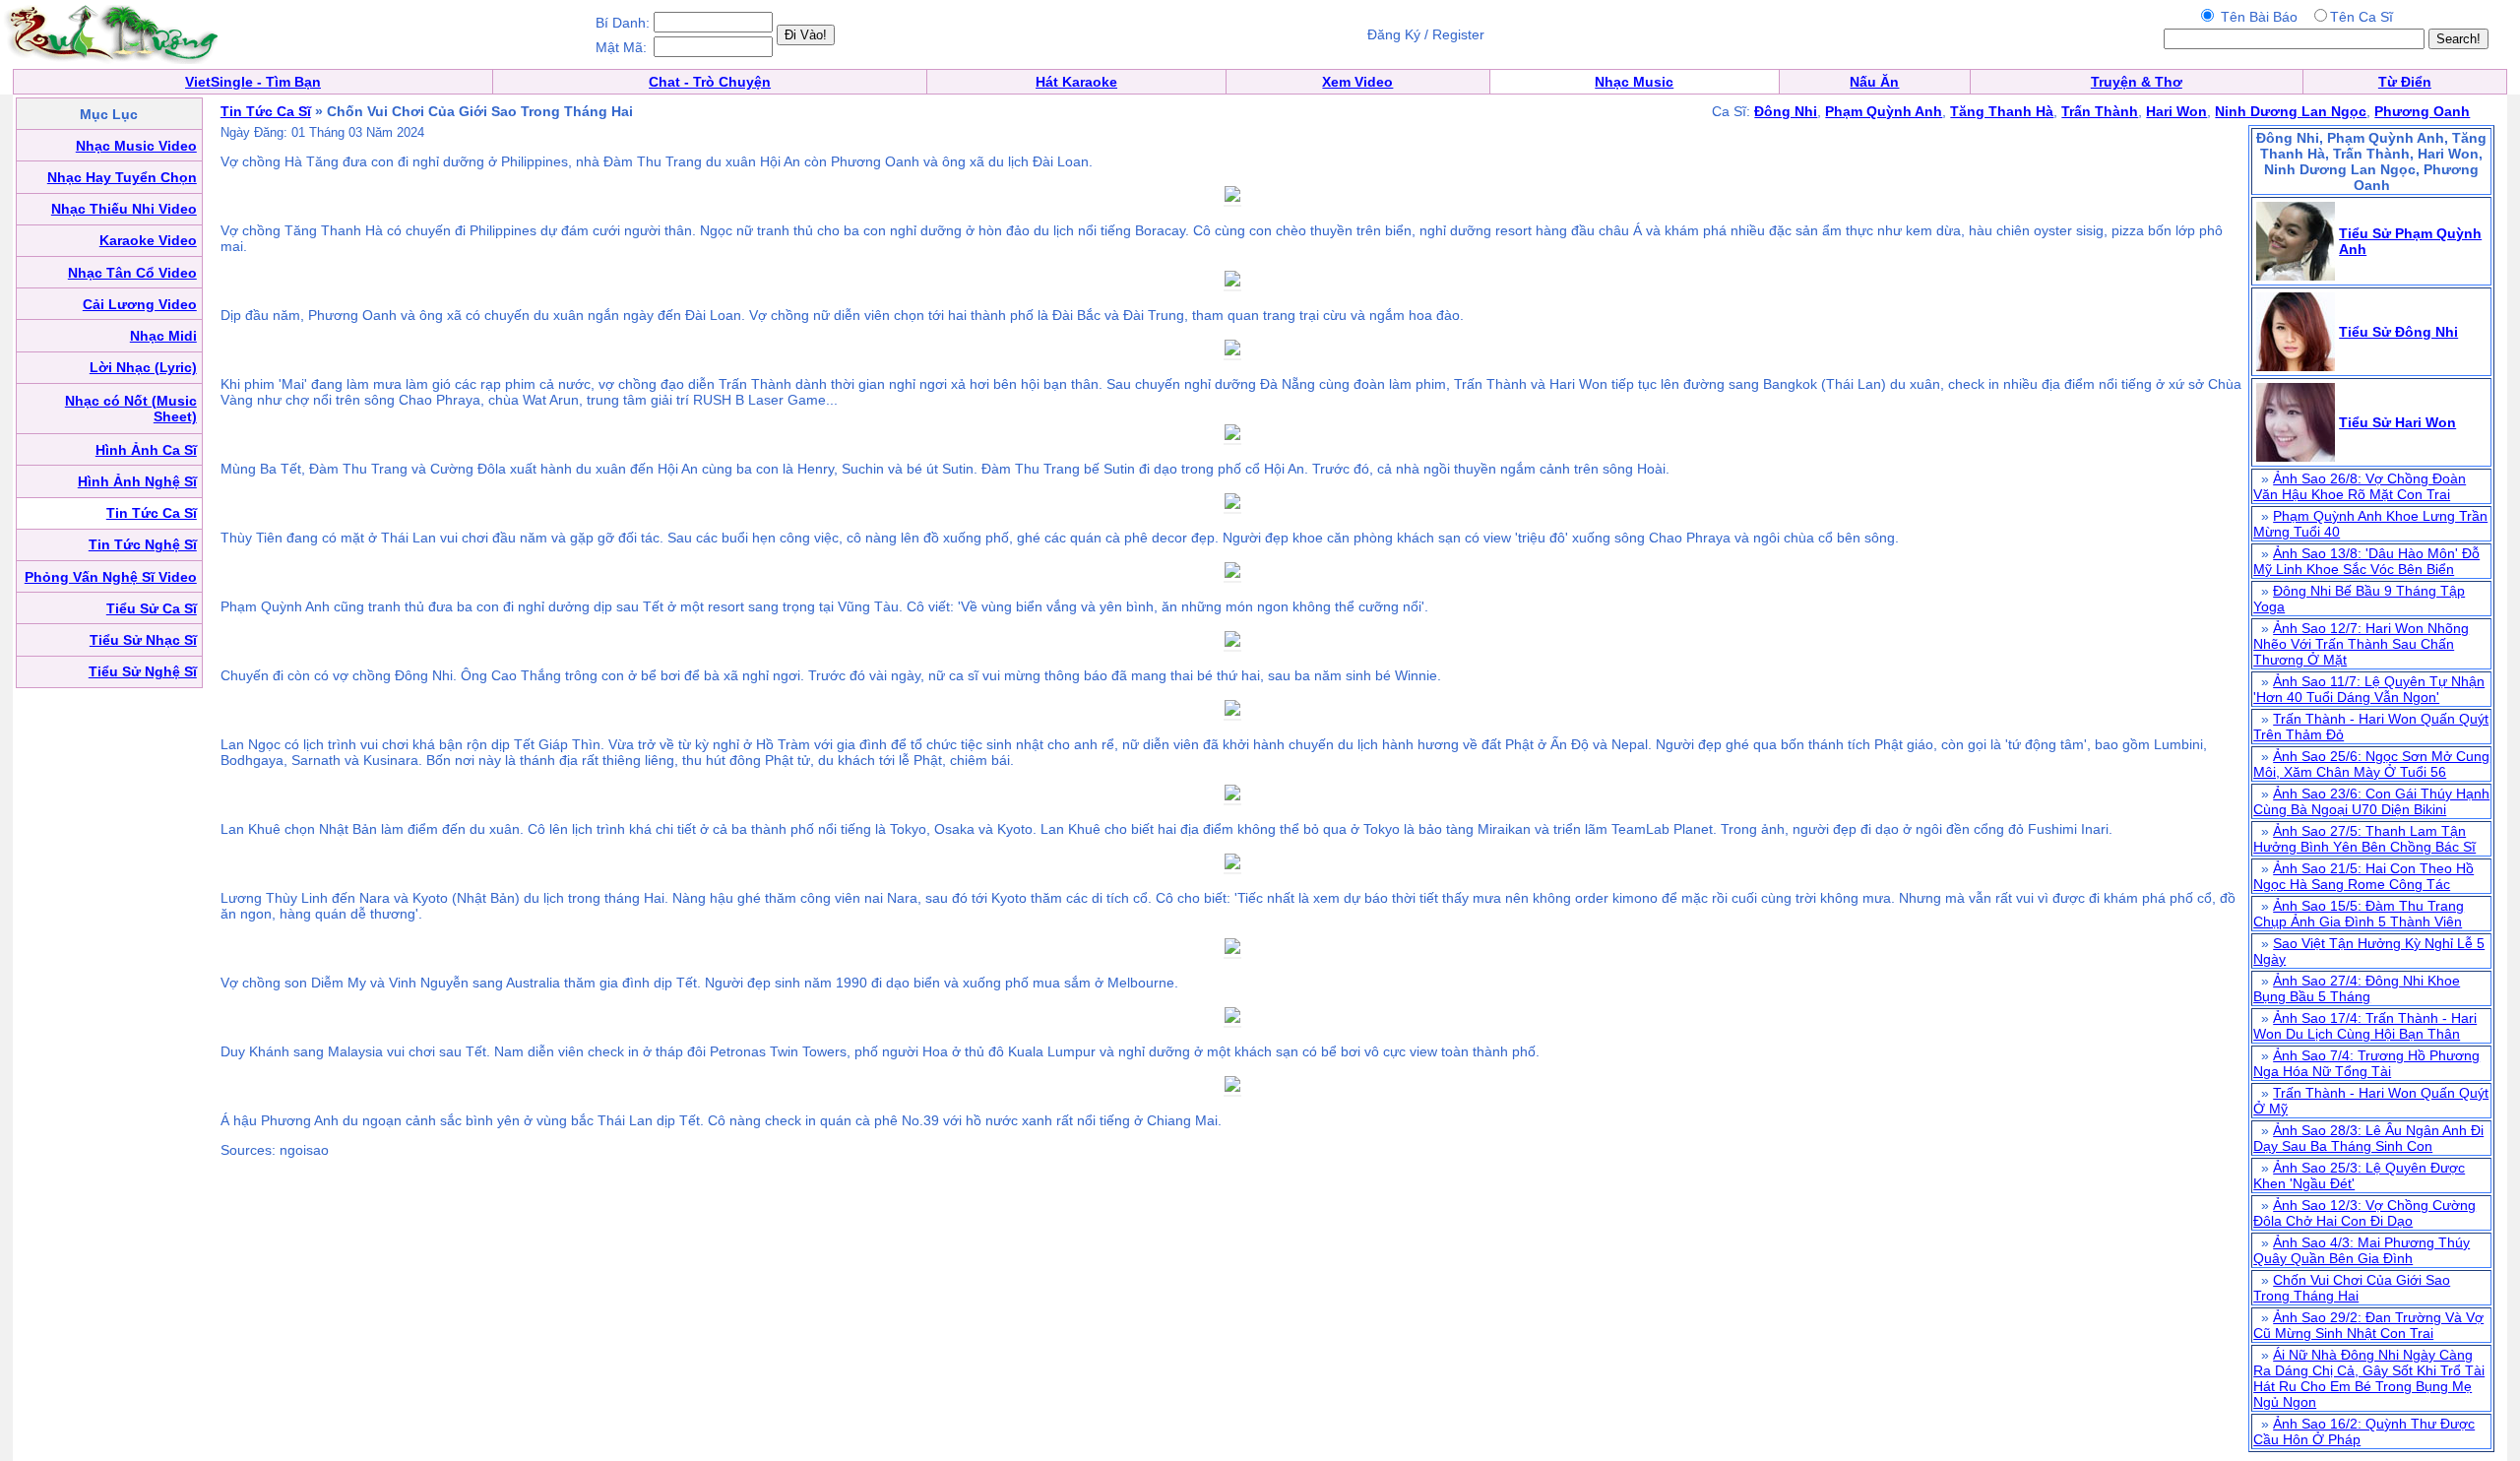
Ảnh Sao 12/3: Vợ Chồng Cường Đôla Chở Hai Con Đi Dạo (2364, 1213)
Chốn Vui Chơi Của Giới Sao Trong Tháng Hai (2352, 1288)
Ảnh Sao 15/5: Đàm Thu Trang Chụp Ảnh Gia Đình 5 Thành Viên (2359, 914)
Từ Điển (2405, 82)
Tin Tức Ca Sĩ (266, 111)
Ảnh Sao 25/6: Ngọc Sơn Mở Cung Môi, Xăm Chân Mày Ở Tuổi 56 (2371, 764)
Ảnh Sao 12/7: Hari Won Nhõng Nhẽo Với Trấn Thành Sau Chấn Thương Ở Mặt (2361, 644)
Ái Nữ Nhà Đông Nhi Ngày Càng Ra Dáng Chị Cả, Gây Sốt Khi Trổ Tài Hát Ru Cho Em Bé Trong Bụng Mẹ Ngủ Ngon (2369, 1378)
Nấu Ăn (1874, 82)
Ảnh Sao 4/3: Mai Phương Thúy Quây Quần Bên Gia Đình (2362, 1250)
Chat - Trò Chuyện (710, 82)
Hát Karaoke (1076, 82)
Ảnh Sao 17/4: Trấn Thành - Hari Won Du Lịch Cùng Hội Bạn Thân (2365, 1026)
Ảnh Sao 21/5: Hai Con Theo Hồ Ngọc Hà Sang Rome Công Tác (2363, 876)
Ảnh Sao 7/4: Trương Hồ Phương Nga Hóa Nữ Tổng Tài (2366, 1063)
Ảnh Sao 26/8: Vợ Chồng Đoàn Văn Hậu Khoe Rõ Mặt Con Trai (2360, 486)
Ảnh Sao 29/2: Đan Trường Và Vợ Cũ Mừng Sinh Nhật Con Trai (2368, 1325)
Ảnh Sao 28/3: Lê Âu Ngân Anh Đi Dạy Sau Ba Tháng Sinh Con (2368, 1138)
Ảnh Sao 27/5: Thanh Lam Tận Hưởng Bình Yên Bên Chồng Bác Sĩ (2364, 839)
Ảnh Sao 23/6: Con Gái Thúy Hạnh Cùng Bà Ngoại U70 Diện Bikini (2371, 801)
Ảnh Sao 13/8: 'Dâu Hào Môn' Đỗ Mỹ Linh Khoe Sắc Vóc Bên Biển (2366, 561)
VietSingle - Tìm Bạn (253, 82)
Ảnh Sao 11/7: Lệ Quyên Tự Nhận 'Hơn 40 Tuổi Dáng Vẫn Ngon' (2369, 689)
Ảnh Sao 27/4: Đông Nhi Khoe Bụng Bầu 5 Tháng (2357, 988)
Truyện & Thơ (2137, 82)
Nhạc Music (1634, 82)
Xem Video (1357, 82)
